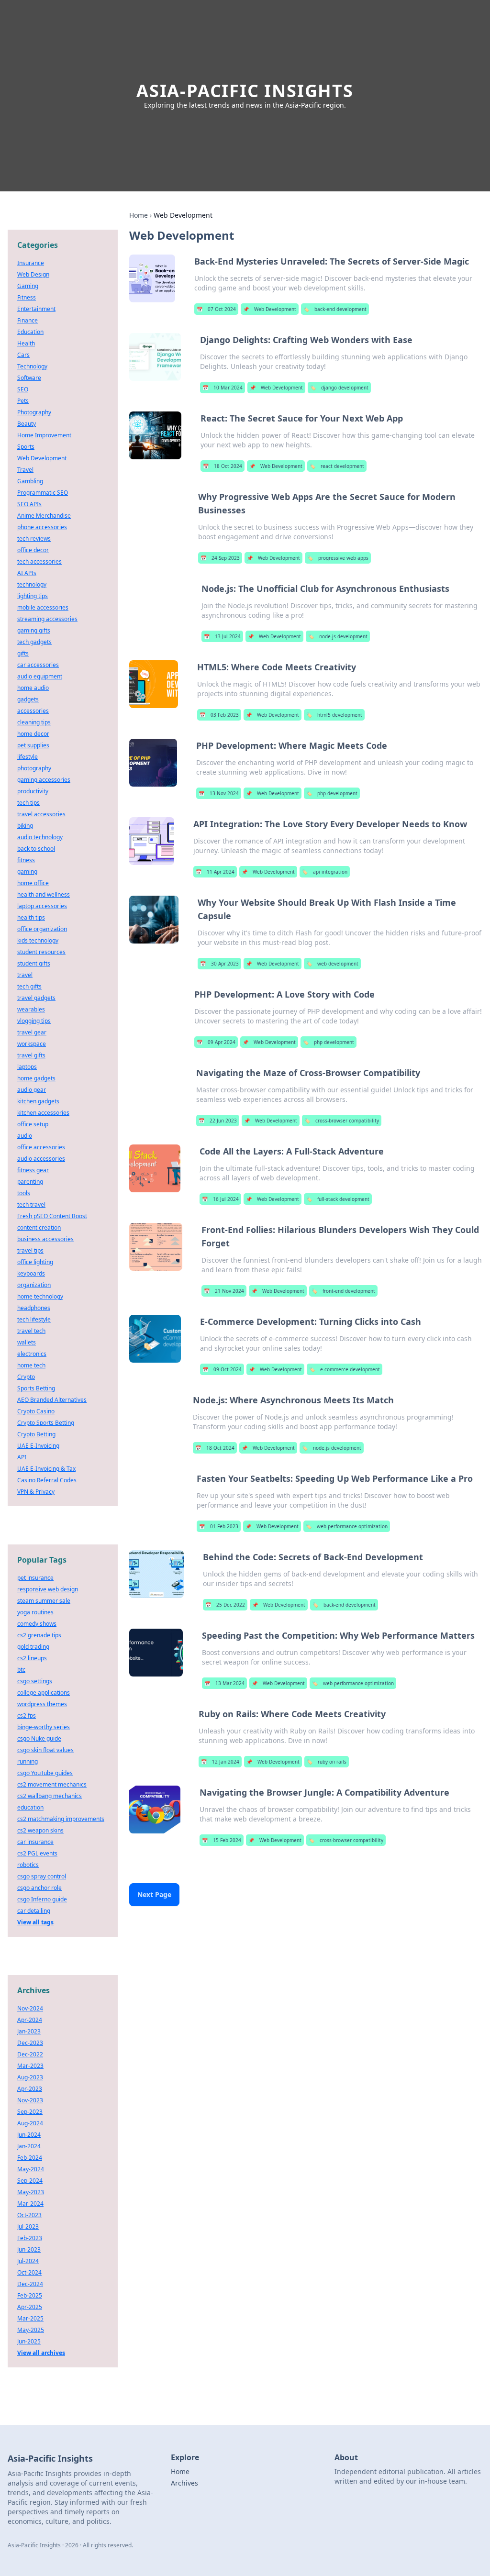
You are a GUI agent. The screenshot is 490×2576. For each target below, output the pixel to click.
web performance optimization (347, 1526)
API (22, 1457)
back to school (36, 849)
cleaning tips (34, 722)
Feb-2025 (30, 2295)
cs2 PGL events (37, 1853)
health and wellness (44, 894)
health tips (31, 917)
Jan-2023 (29, 2031)
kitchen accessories (43, 1113)
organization (34, 1285)
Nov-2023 (30, 2100)
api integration (325, 872)
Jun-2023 (29, 2249)
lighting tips (33, 596)
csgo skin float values (45, 1750)
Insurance (31, 263)
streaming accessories (47, 619)
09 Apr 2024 (216, 1042)
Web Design (33, 274)
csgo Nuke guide (39, 1738)
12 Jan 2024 (220, 1762)
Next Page (154, 1894)
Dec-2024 (30, 2284)
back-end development (335, 309)
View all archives (41, 2353)
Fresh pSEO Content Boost (52, 1216)
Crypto (26, 1377)
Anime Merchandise (44, 516)
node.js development (338, 636)
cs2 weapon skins (40, 1830)
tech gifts (29, 986)
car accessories (38, 665)
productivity (33, 791)
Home (139, 215)
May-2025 (31, 2330)
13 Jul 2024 (222, 636)
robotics (28, 1865)
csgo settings (35, 1681)
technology (32, 584)
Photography (34, 412)
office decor (33, 550)
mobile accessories (43, 607)
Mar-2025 (30, 2318)
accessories (33, 711)
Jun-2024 (29, 2135)
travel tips (30, 1250)
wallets (27, 1342)
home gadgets (36, 1078)
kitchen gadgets (38, 1101)
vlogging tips (34, 1021)
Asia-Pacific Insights (245, 91)
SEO (23, 389)
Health (26, 343)
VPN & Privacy (36, 1492)
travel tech (31, 1331)
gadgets (28, 699)
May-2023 (31, 2192)
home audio (33, 688)
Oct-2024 (29, 2272)
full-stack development (338, 1199)
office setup (33, 1124)
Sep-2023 (30, 2112)
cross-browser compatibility (342, 1121)
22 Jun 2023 (218, 1121)
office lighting (35, 1262)
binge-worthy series (44, 1727)
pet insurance (35, 1578)
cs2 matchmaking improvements (61, 1819)
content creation (39, 1227)
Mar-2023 (30, 2066)
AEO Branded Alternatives (52, 1400)
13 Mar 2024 (224, 1683)
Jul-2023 (28, 2226)
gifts (23, 653)
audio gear (32, 1090)
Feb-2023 (30, 2238)
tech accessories (39, 561)
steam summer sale (44, 1601)
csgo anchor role (39, 1888)
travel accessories (41, 814)
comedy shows (37, 1624)
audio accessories (41, 1159)
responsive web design (48, 1589)
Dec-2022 (30, 2054)
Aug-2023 (30, 2077)
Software (29, 378)
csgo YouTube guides (45, 1773)
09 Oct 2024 (222, 1369)
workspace (32, 1044)
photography (34, 768)
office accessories (41, 1147)
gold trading (33, 1647)
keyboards (31, 1273)
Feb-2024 (30, 2158)
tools (24, 1193)
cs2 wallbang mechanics (50, 1796)
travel (25, 975)
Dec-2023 (30, 2043)
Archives (184, 2483)
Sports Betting (36, 1388)
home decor (33, 734)
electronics (32, 1354)
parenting (30, 1182)
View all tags (35, 1922)
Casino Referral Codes (47, 1480)
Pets (23, 401)
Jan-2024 (29, 2146)
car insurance (35, 1842)
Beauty (27, 424)
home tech (31, 1365)
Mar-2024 (30, 2204)
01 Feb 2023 (219, 1526)
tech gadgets (34, 642)
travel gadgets (36, 998)
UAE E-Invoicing (38, 1446)
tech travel (31, 1205)
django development (339, 388)
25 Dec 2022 (225, 1605)
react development (337, 466)
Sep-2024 (30, 2181)
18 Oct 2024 (223, 466)
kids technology (38, 940)
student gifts (34, 963)
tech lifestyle (34, 1319)
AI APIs (27, 573)
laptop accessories (42, 906)
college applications (44, 1693)
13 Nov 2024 (219, 793)
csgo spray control (42, 1876)
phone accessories (42, 527)
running (28, 1761)
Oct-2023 (29, 2215)
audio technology (40, 837)
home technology (40, 1296)
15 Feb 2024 (222, 1840)
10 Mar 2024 (223, 388)
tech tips (28, 803)
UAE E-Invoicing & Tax (46, 1469)
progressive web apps (338, 558)
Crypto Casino (36, 1411)
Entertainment (36, 309)
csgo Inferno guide (42, 1899)
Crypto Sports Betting (46, 1423)
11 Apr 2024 (215, 872)
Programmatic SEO (43, 493)
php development (332, 793)
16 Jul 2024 (220, 1199)
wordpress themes (42, 1704)
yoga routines (35, 1612)
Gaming (28, 286)
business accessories (45, 1239)
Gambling (30, 481)
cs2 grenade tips (39, 1635)
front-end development (343, 1291)
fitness (26, 860)
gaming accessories (44, 780)
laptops (27, 1067)
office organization (42, 929)
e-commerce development (345, 1369)
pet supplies (33, 745)
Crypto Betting (36, 1434)
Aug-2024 (30, 2123)
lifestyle (28, 757)
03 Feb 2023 (219, 715)
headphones (34, 1308)
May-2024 (31, 2169)
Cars (23, 355)
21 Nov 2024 (224, 1291)
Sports (26, 447)
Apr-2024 (30, 2020)
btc (21, 1670)
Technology (32, 366)
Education (30, 332)
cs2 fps (27, 1715)
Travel (25, 470)
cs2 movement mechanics (52, 1784)
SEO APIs (29, 504)
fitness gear (33, 1170)
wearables (31, 1009)
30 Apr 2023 (219, 964)
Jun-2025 (29, 2341)
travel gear (32, 1032)
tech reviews (34, 539)
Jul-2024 (28, 2261)
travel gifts (31, 1055)
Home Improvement (44, 435)
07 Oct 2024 (216, 309)
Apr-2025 (30, 2307)
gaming (27, 872)
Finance (28, 320)
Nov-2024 (30, 2008)
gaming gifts (34, 630)
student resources (41, 952)
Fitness (27, 297)
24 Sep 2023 (220, 558)
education (30, 1807)
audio (25, 1136)
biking (25, 826)
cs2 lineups (32, 1658)
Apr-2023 (30, 2089)
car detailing (34, 1911)
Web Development (270, 309)
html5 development (334, 715)
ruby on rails (327, 1762)
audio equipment (40, 676)
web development (332, 964)
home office (33, 883)
